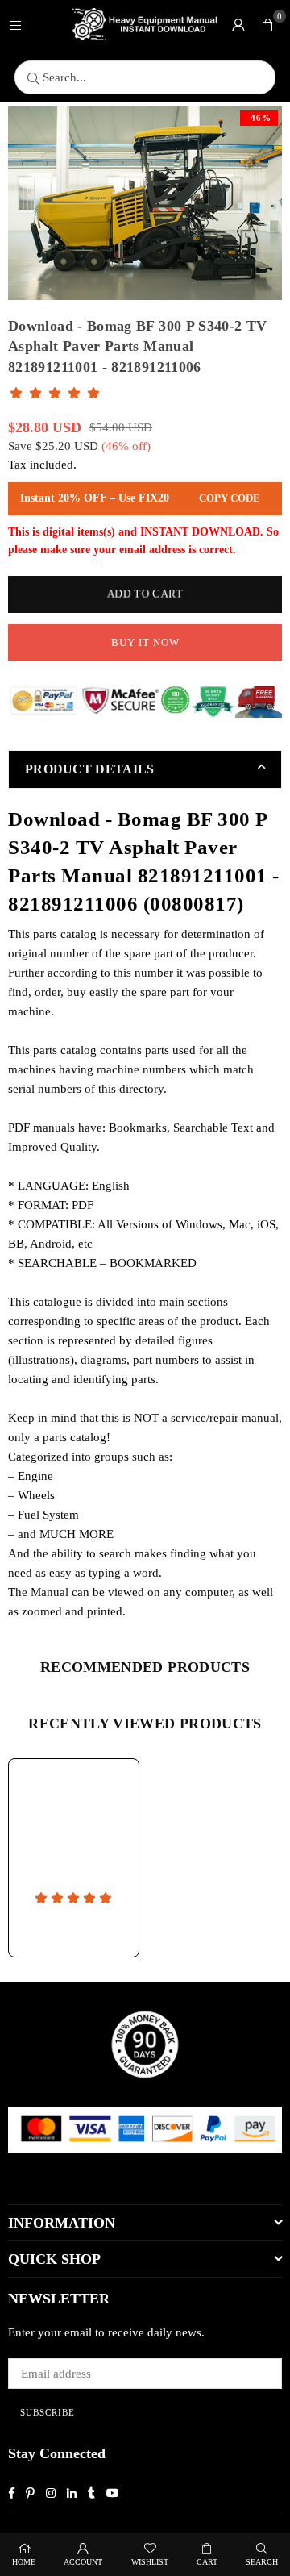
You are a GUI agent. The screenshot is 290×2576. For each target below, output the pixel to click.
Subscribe (48, 2412)
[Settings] (238, 24)
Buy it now (145, 642)
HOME (24, 2562)
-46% (259, 118)
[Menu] (15, 24)
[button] (267, 24)
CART (207, 2562)
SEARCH (262, 2562)
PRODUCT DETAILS (90, 769)
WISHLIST (150, 2562)
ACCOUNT (83, 2562)
